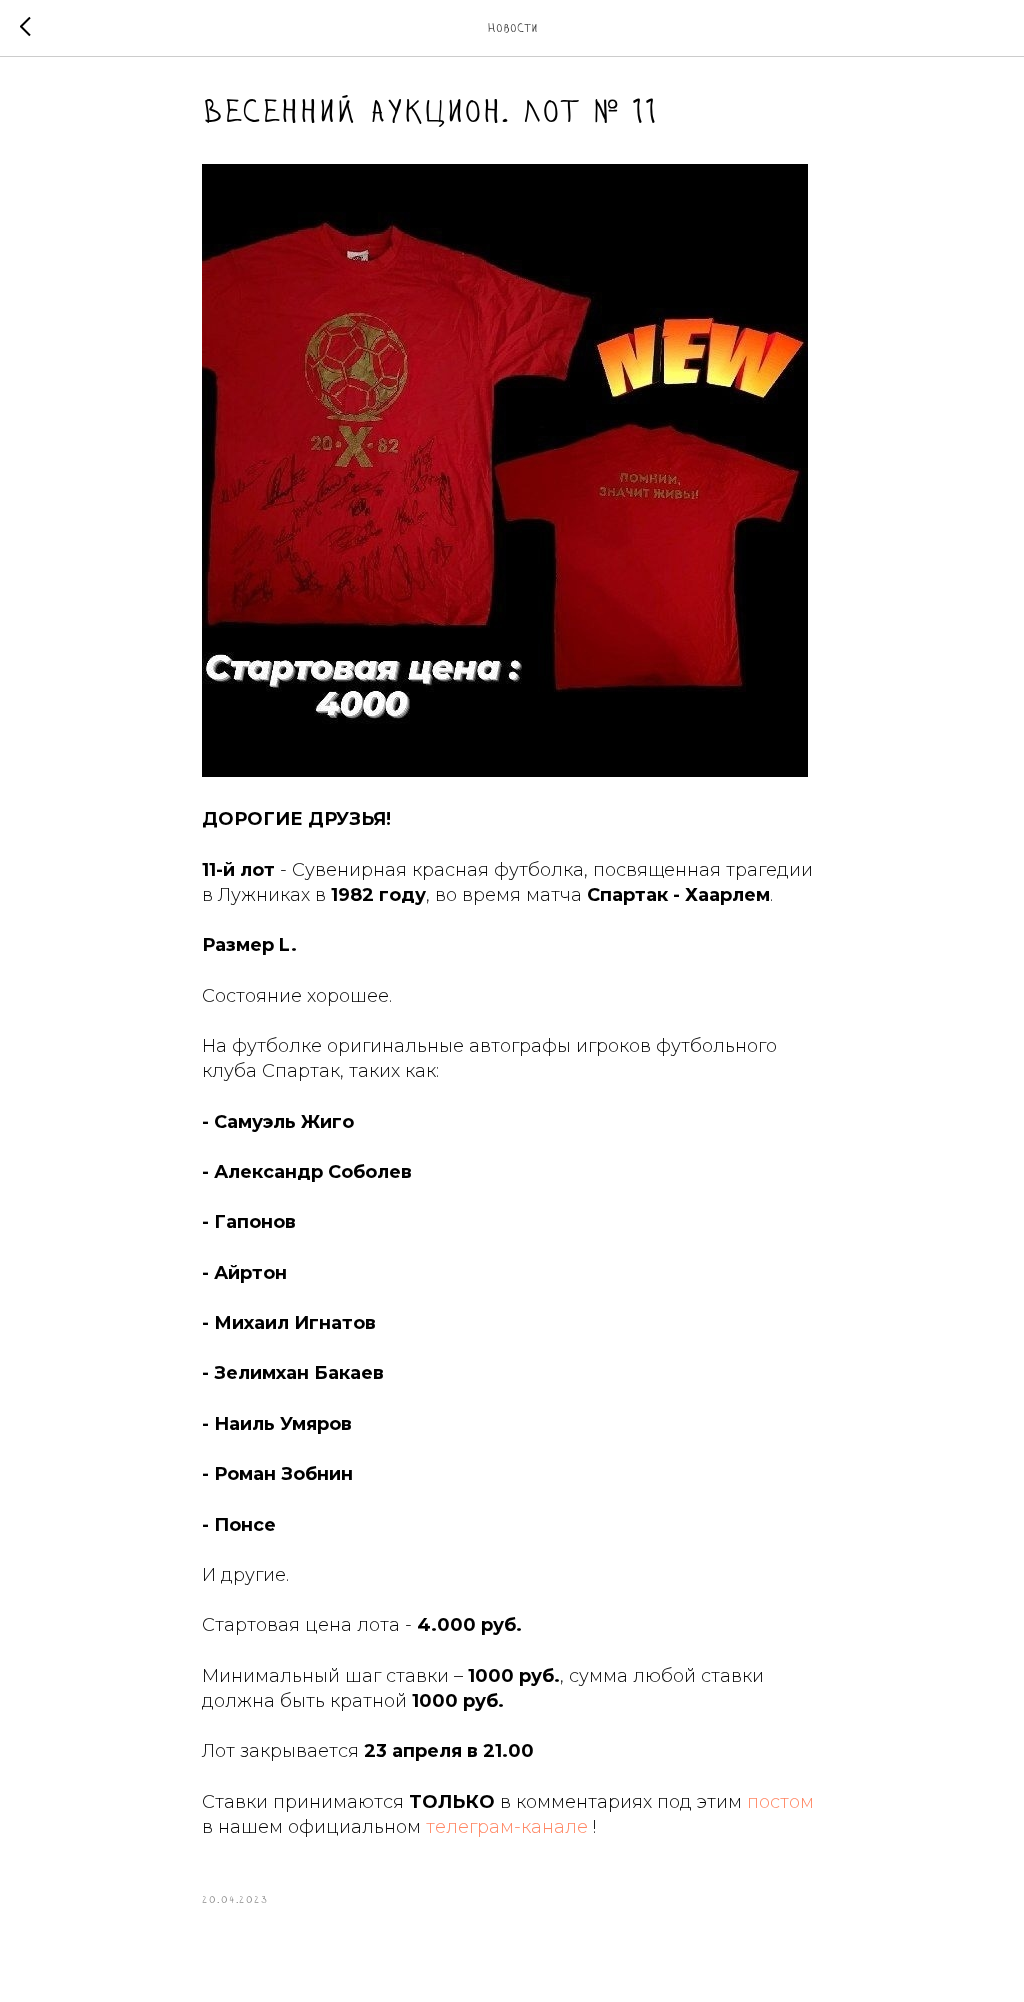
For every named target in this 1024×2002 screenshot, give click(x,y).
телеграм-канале (507, 1827)
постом (780, 1802)
